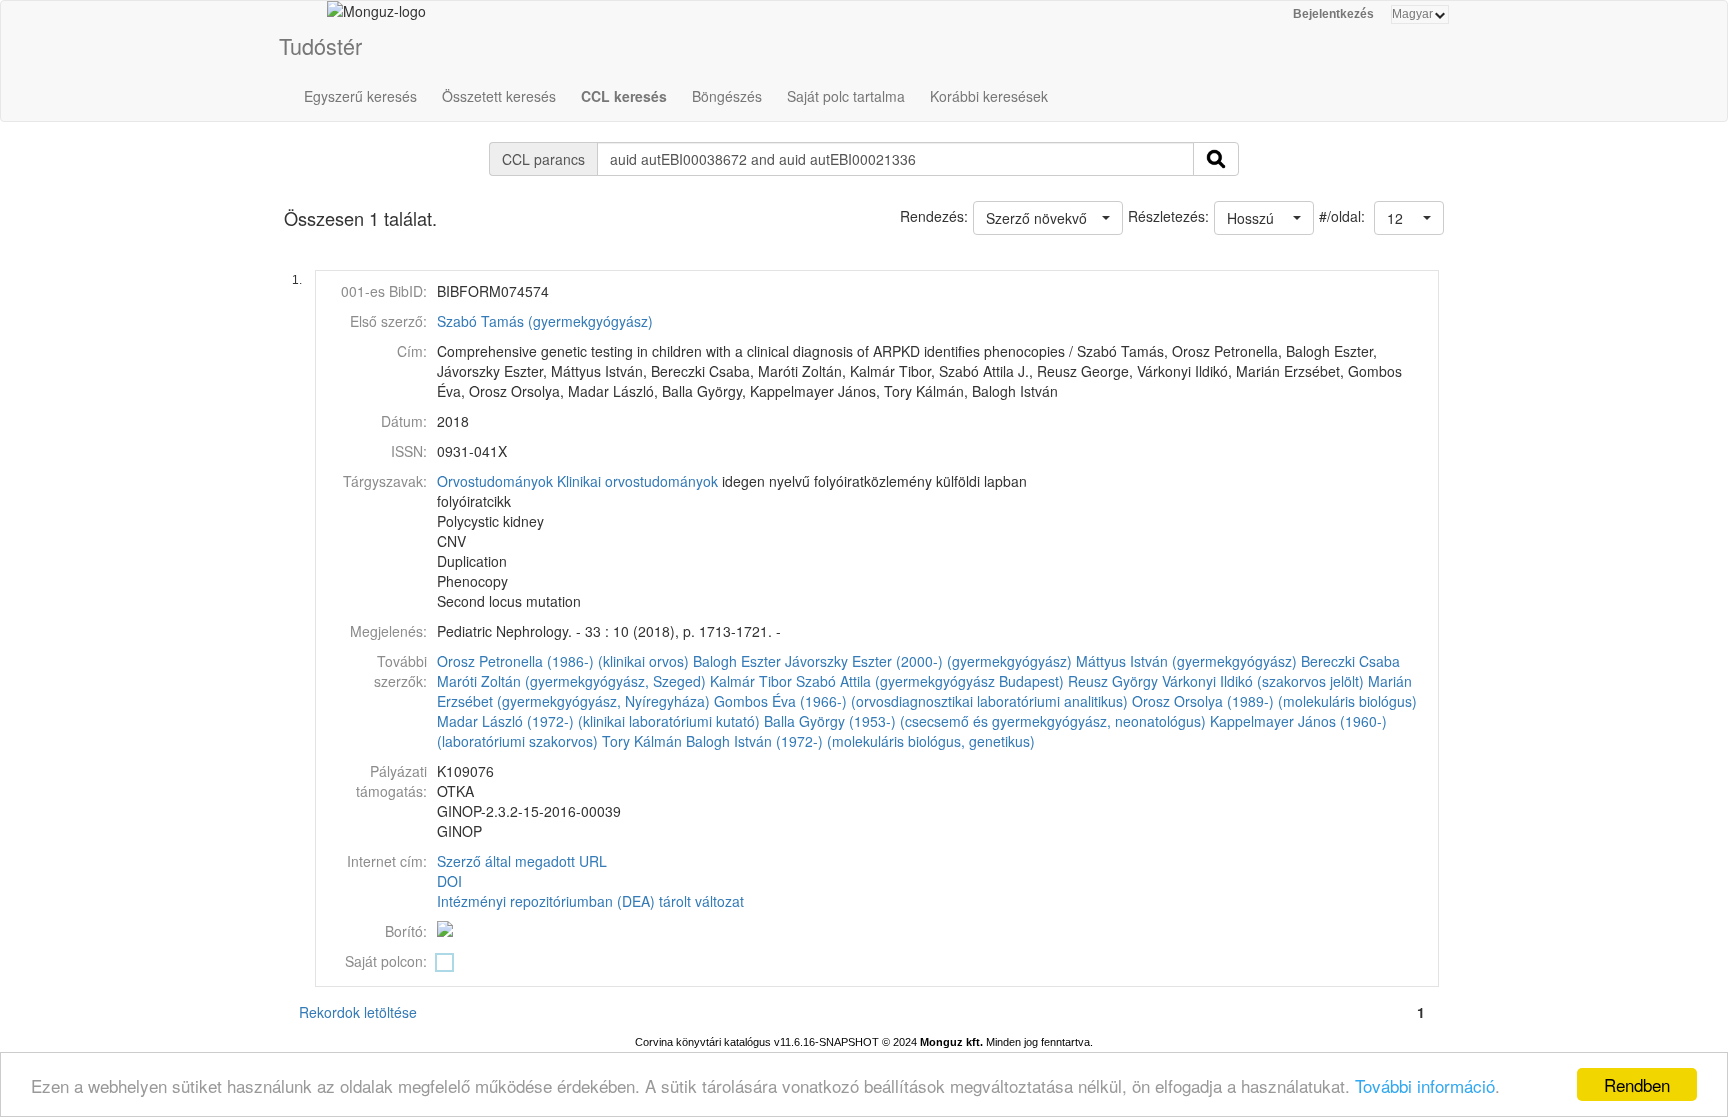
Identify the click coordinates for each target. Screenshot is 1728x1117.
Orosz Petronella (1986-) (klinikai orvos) (563, 661)
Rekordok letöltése (358, 1012)
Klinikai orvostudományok (637, 481)
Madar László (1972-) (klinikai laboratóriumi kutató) (598, 721)
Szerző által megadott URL (522, 861)
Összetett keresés (499, 96)
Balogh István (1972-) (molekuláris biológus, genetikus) (860, 741)
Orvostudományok (495, 481)
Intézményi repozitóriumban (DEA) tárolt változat (590, 901)
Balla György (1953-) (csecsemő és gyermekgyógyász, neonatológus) (985, 721)
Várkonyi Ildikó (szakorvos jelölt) (1263, 681)
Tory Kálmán (642, 741)
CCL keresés (624, 96)
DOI (449, 881)
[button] (1409, 218)
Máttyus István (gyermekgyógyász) (1186, 661)
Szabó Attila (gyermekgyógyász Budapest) (930, 681)
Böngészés (727, 96)
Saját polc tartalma (846, 96)
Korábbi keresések (989, 96)
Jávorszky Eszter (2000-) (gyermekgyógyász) (928, 661)
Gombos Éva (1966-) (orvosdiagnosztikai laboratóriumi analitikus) (921, 701)
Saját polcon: (386, 961)
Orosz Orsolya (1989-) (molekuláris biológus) (1274, 701)
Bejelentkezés (1333, 14)
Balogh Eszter (737, 661)
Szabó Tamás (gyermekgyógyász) (545, 321)
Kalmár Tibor (751, 681)
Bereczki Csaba (1350, 661)
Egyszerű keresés (360, 96)
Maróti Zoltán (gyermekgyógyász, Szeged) (571, 681)
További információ (1425, 1085)
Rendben (1637, 1084)
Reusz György (1113, 681)
